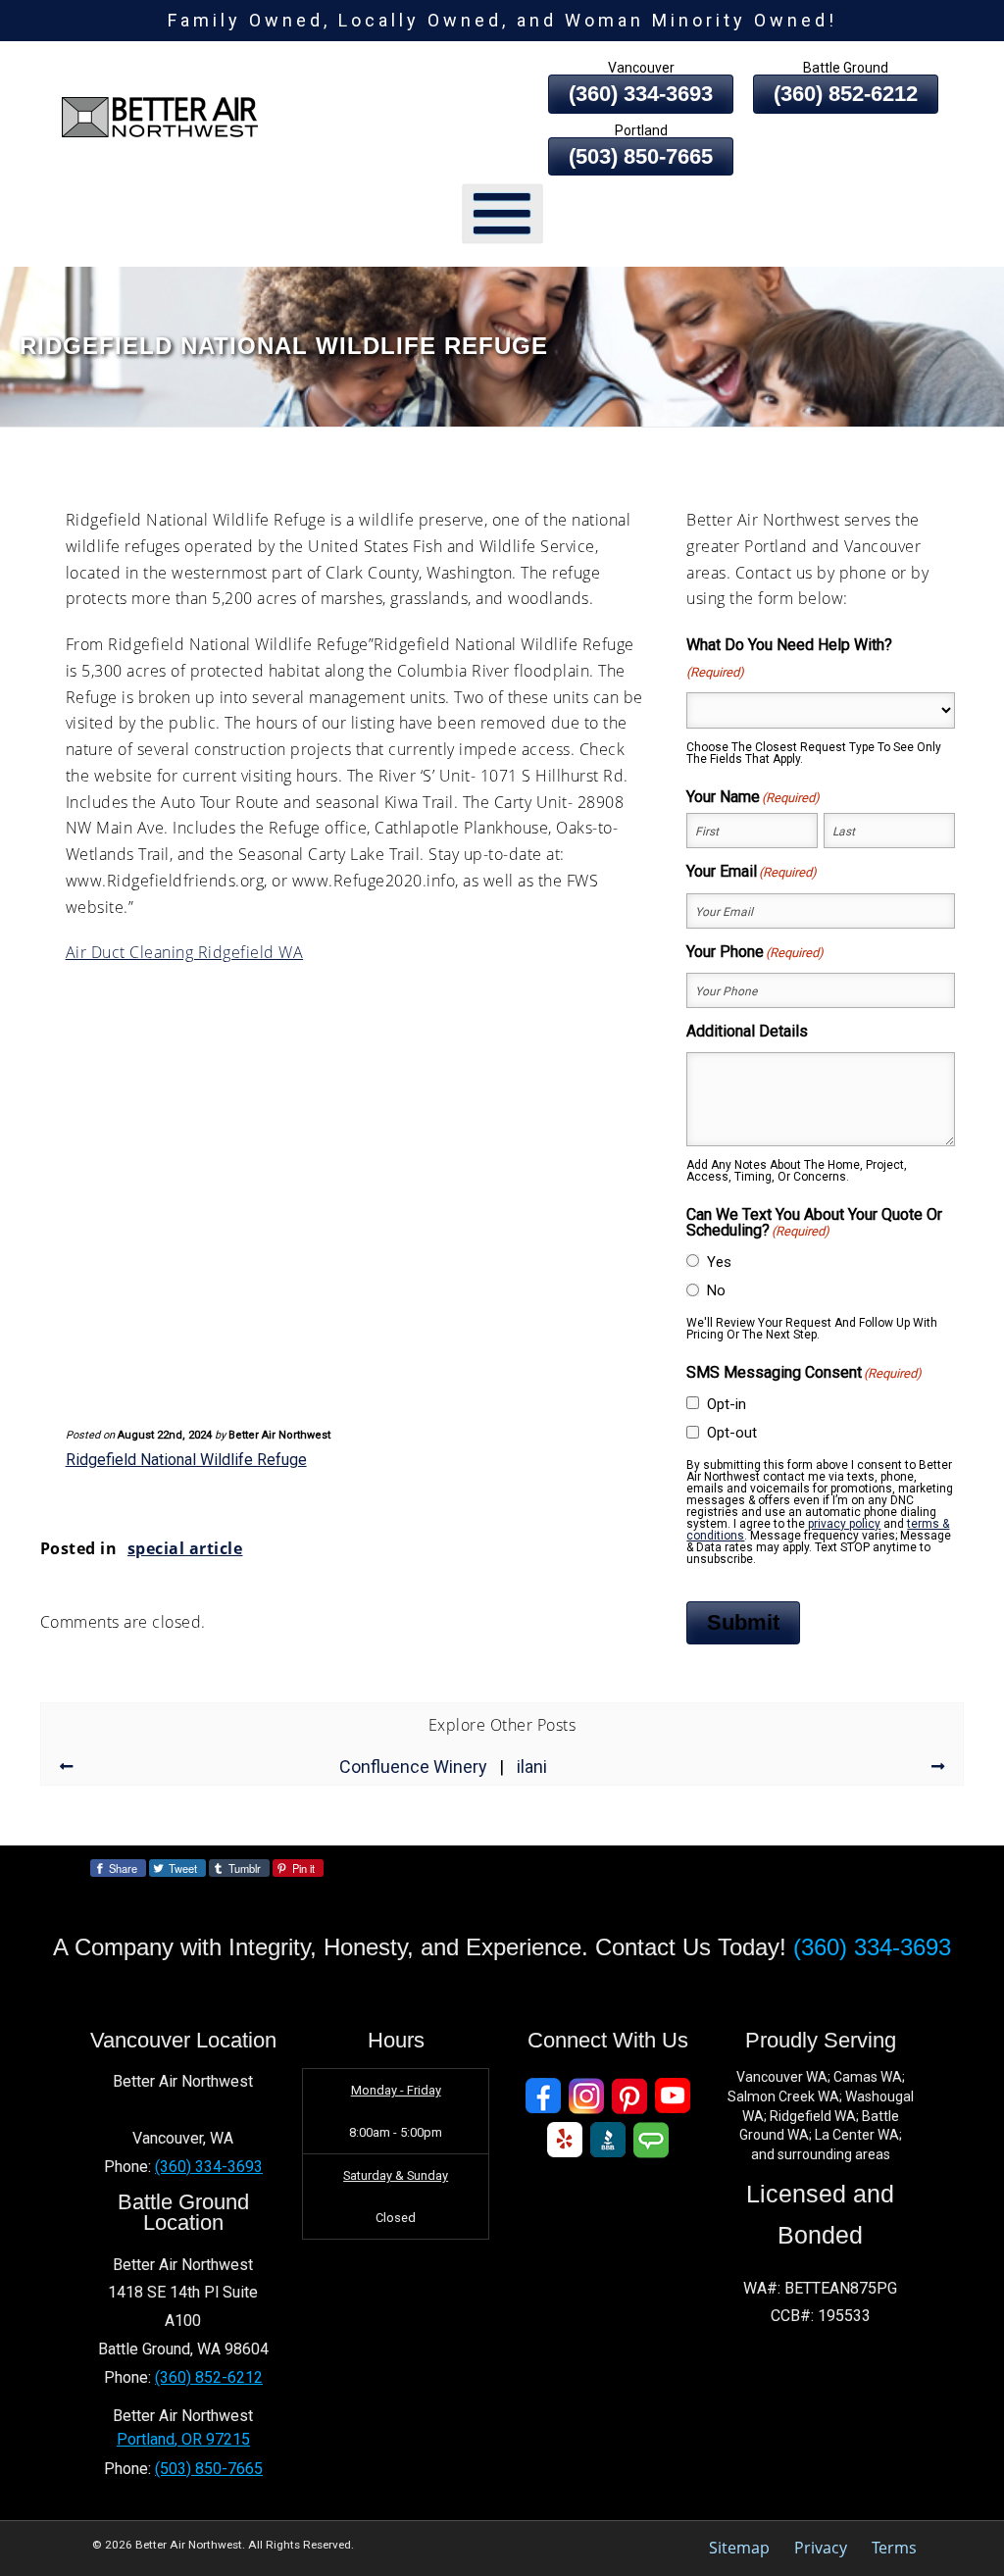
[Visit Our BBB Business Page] (608, 2140)
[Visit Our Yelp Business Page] (565, 2140)
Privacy (821, 2548)
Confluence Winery (413, 1767)
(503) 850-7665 (641, 156)
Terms (894, 2548)
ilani (532, 1767)
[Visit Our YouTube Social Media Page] (673, 2096)
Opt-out (732, 1433)
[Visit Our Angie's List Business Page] (651, 2140)
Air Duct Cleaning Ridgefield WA (185, 952)
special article (185, 1548)
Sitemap (739, 2548)
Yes (719, 1262)
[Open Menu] (502, 214)
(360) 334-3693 (641, 94)
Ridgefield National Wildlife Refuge (186, 1460)
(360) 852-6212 (846, 94)
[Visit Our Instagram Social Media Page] (586, 2096)
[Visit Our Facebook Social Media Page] (543, 2096)
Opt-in (727, 1404)
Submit (743, 1622)
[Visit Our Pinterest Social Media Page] (629, 2096)
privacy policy (844, 1524)
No (716, 1290)
